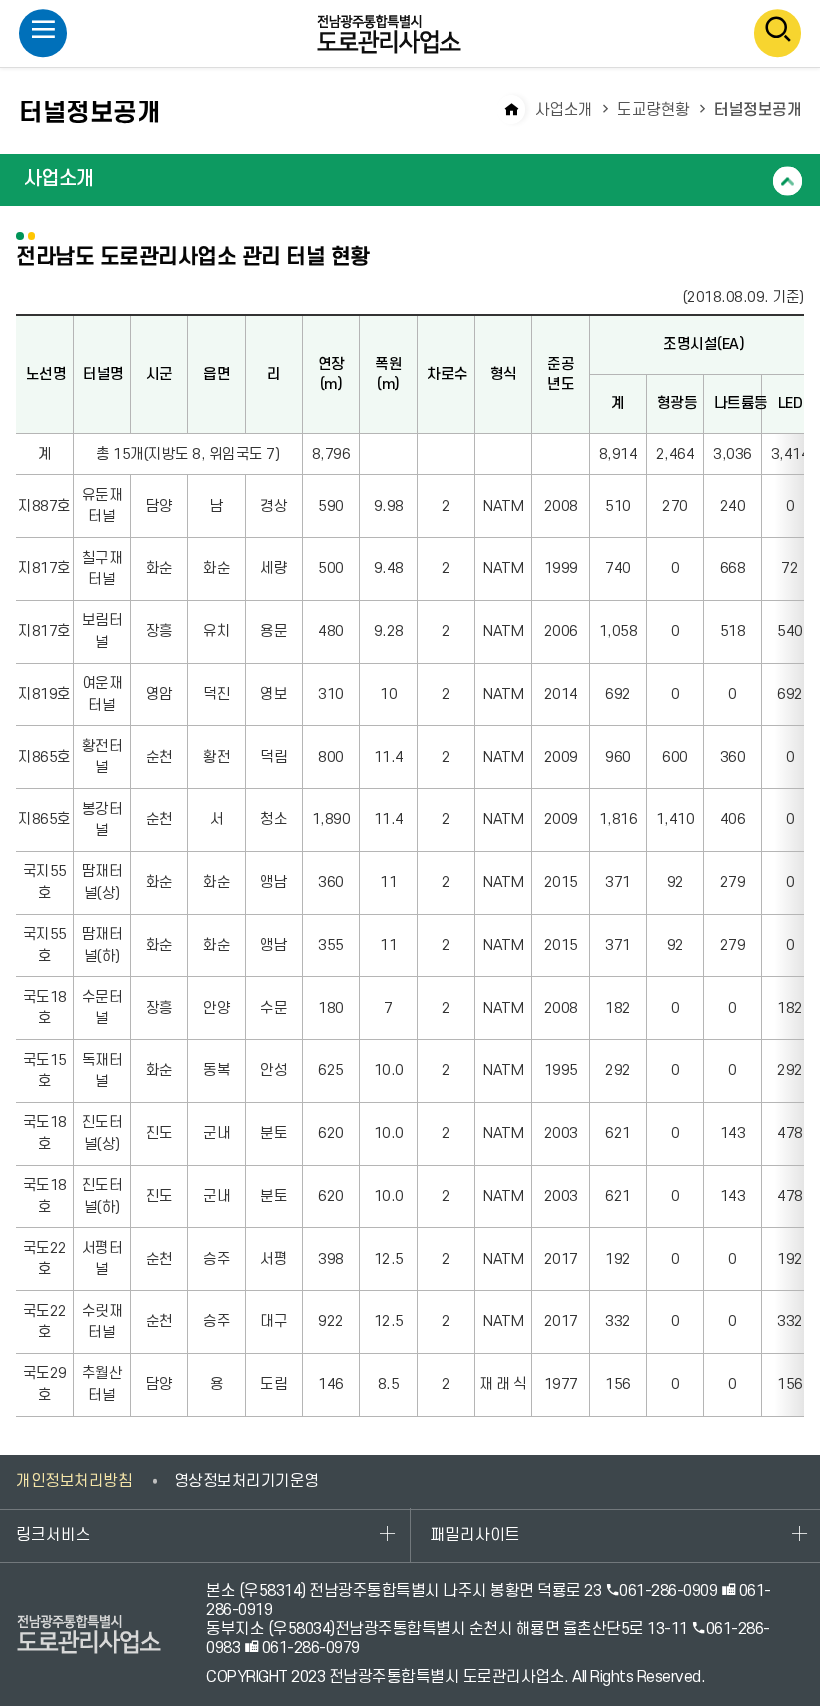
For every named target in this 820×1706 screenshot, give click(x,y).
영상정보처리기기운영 (246, 1481)
